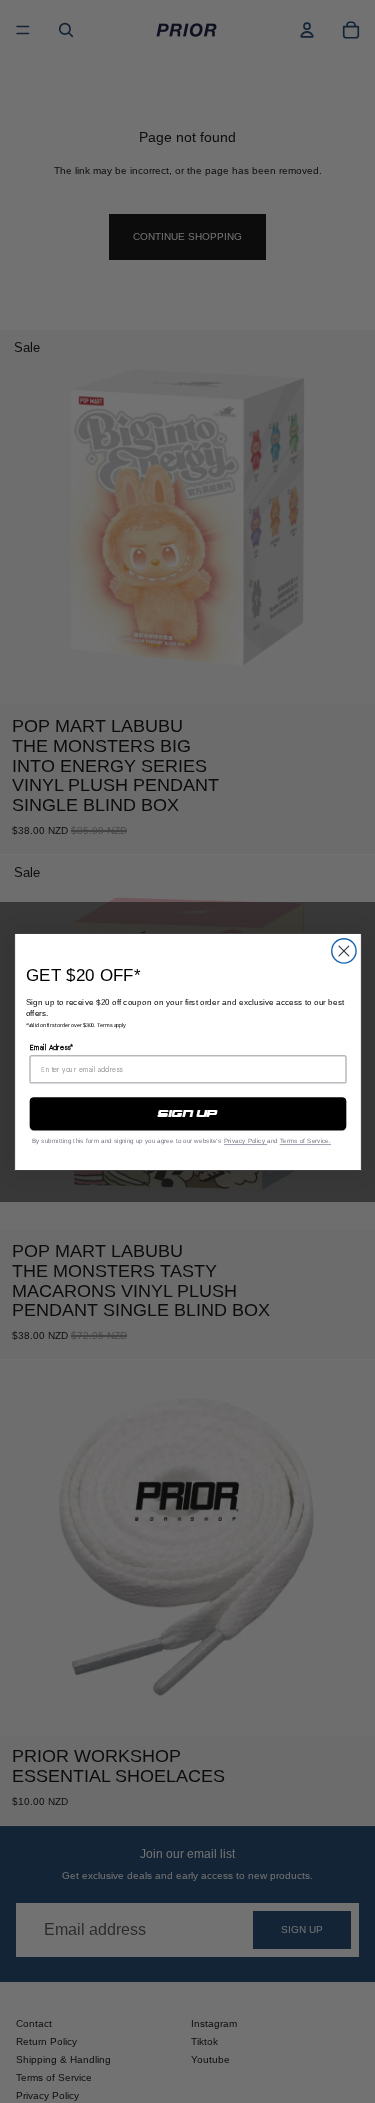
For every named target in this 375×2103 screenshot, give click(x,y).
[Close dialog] (343, 950)
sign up (187, 1114)
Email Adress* (51, 1047)
